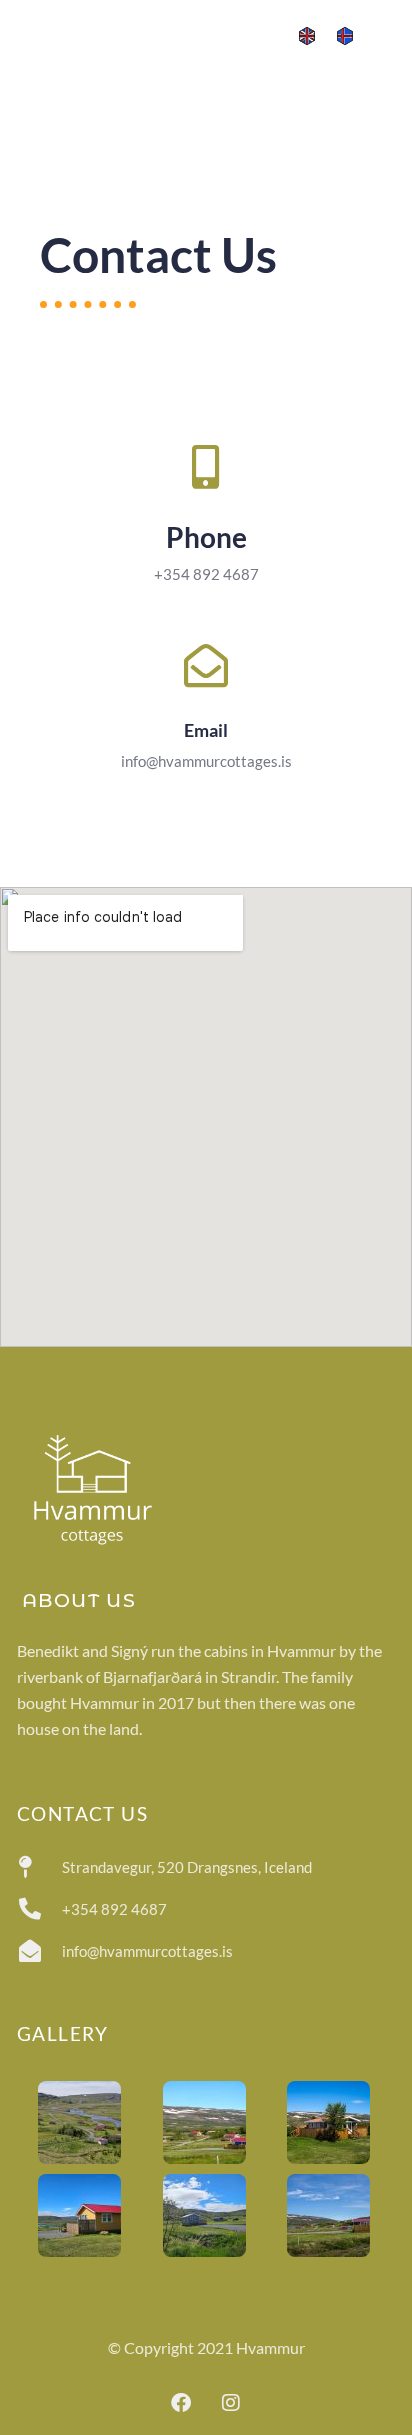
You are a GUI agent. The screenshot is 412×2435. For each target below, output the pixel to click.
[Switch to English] (307, 35)
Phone (206, 537)
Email (206, 730)
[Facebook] (181, 2403)
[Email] (206, 666)
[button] (387, 34)
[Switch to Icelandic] (345, 35)
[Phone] (206, 467)
